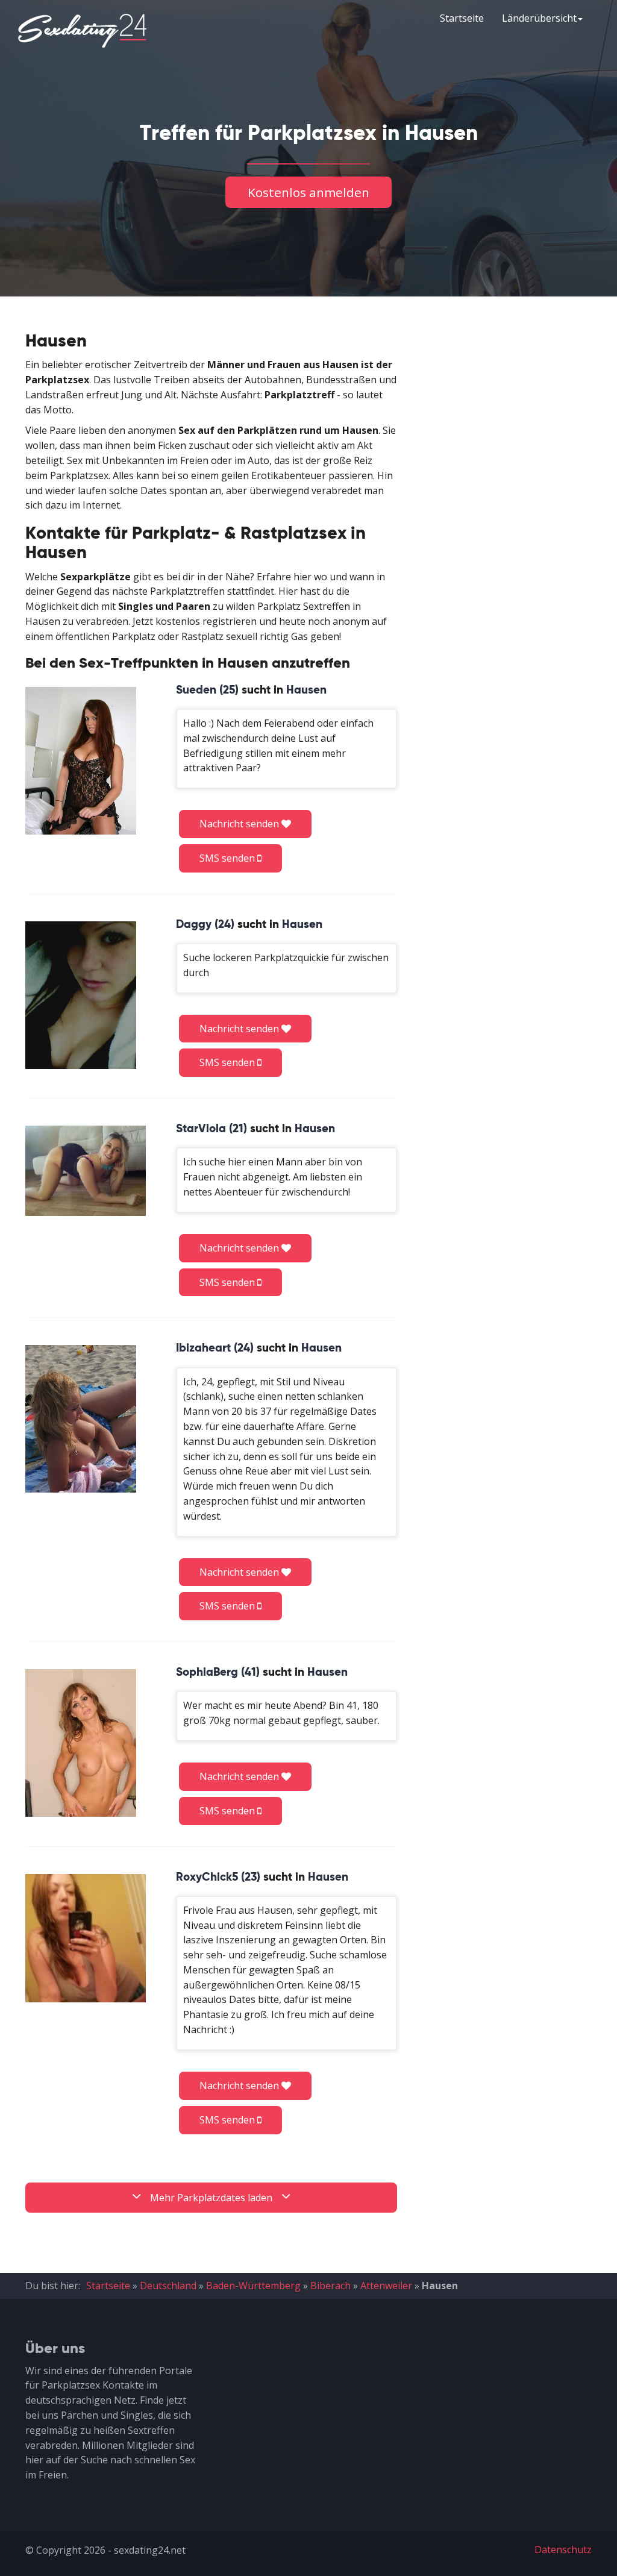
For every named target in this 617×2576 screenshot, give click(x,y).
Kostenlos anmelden (308, 192)
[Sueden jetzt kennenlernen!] (81, 761)
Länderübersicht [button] (539, 18)
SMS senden (228, 858)
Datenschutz (563, 2549)
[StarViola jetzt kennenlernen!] (86, 1171)
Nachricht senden (240, 824)
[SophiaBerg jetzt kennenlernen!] (81, 1743)
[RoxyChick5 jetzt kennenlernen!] (86, 1938)
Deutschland (168, 2286)
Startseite (462, 18)
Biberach (330, 2286)
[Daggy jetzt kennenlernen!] (81, 995)
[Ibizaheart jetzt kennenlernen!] (81, 1419)
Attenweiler (386, 2286)
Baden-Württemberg (253, 2286)
